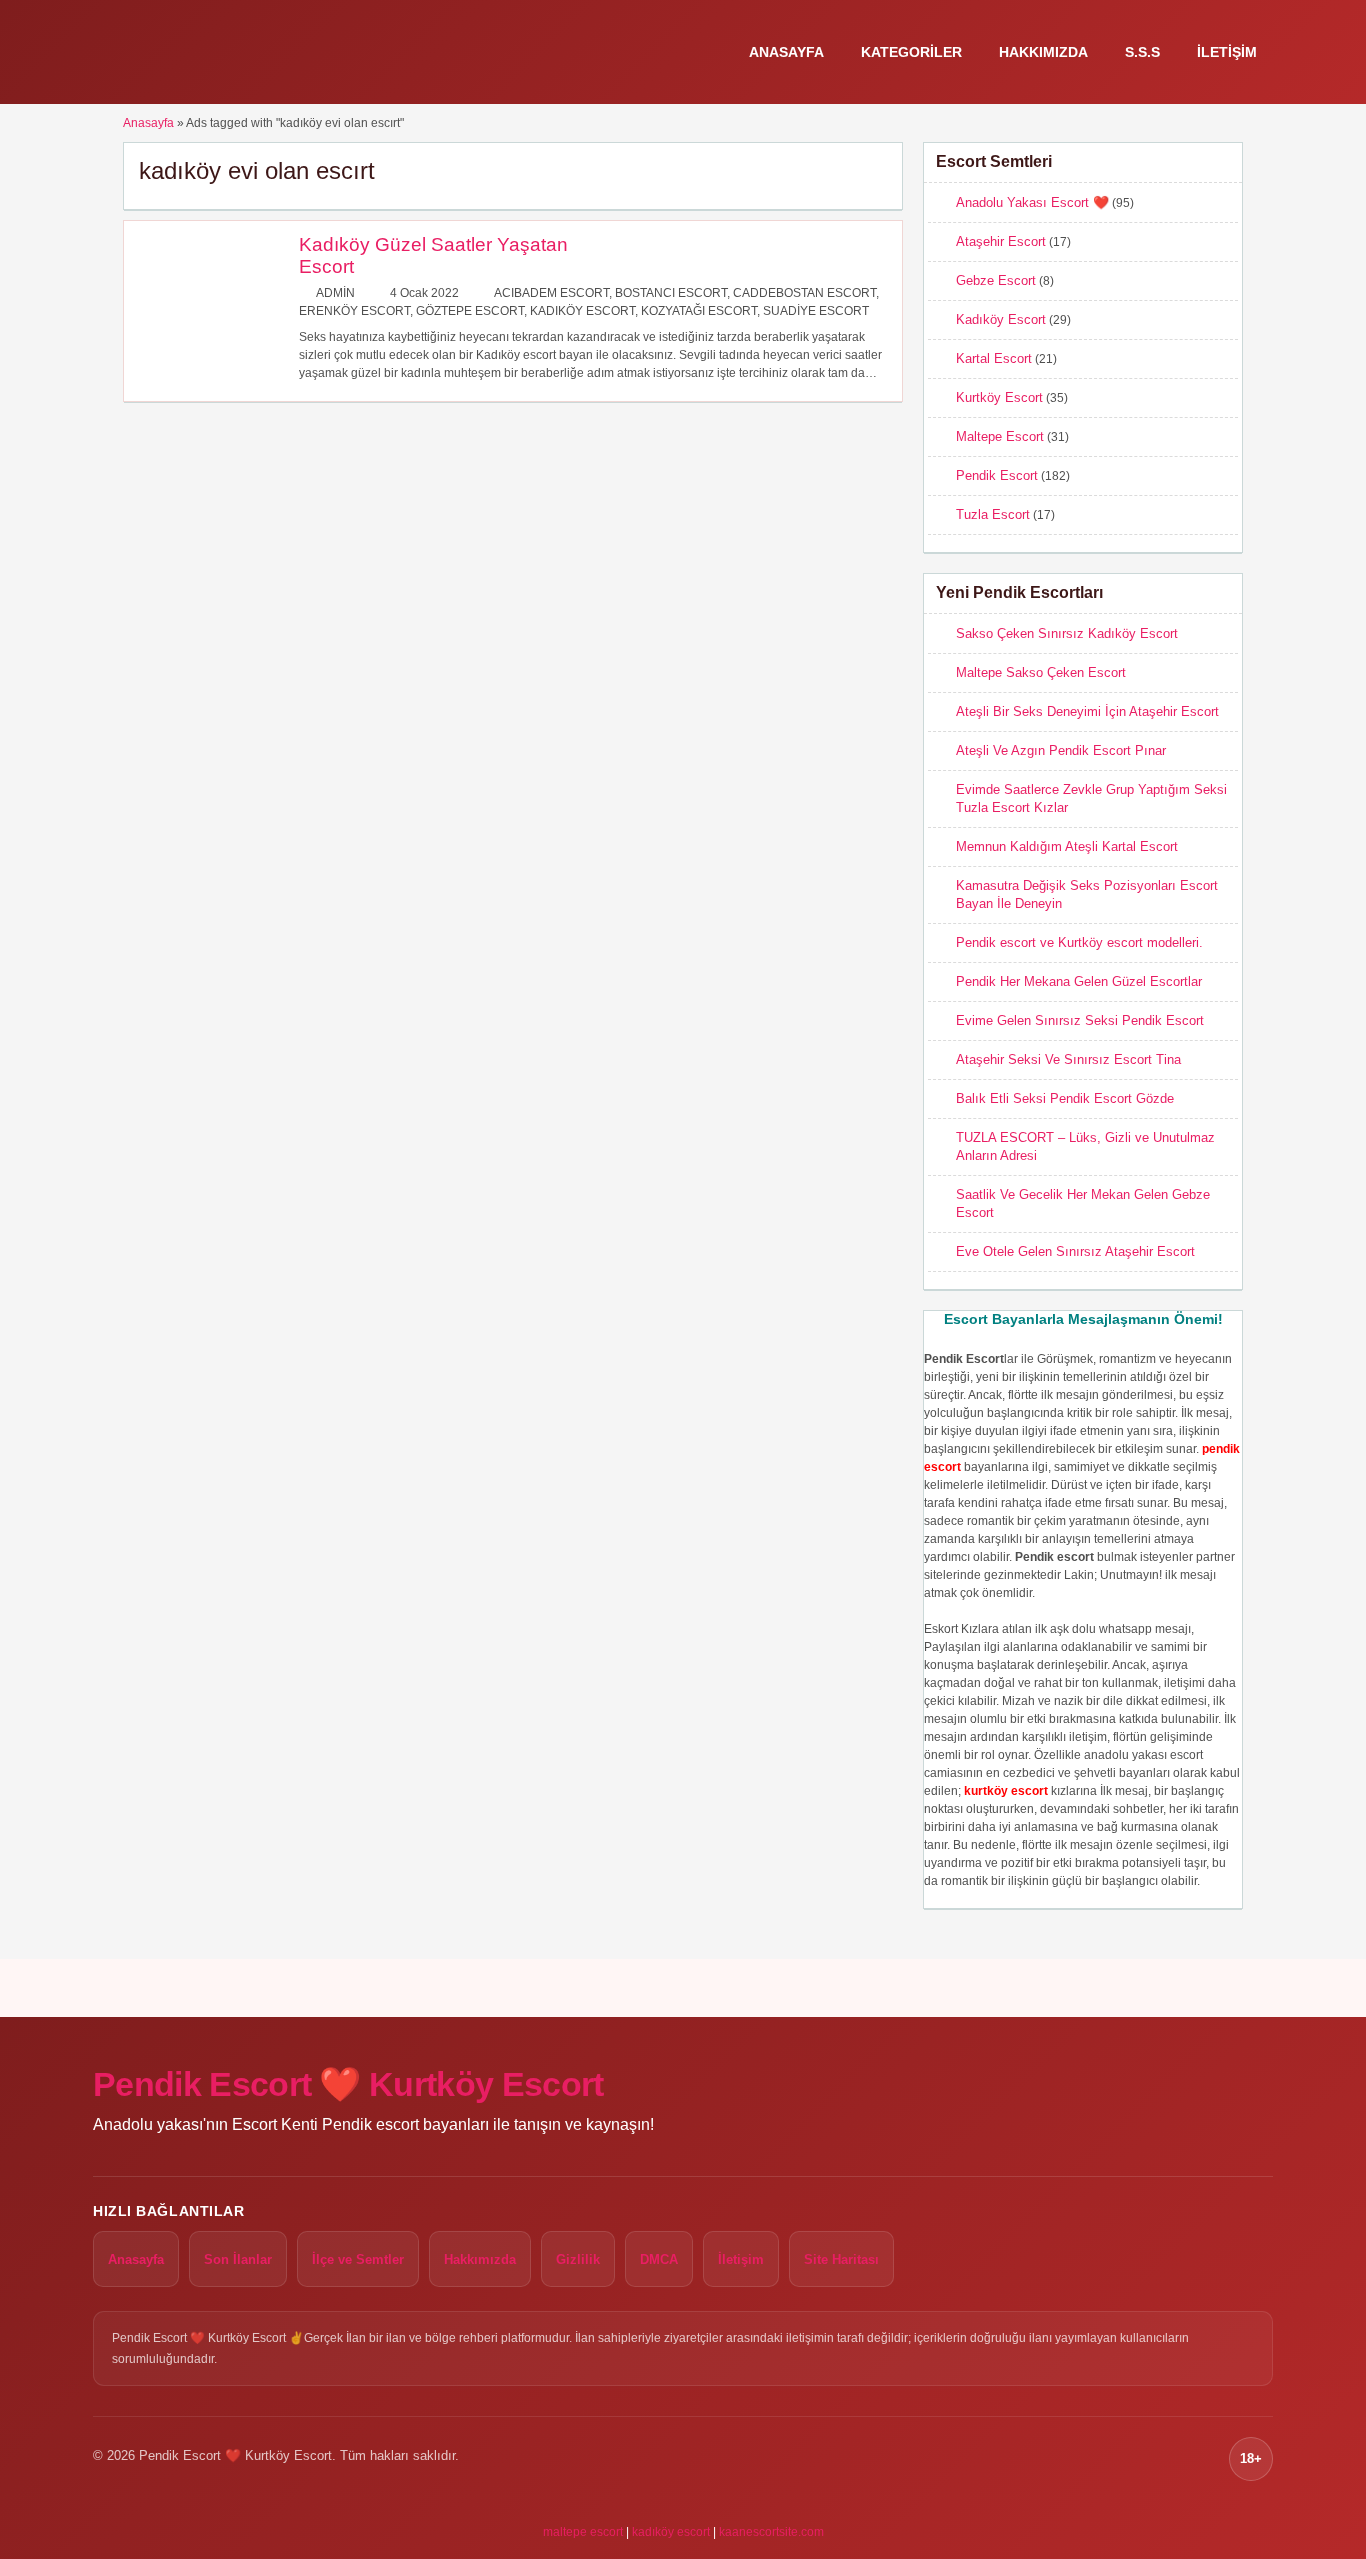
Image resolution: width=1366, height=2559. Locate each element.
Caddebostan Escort (804, 293)
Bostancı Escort (671, 293)
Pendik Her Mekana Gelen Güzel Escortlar (1079, 981)
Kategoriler (911, 52)
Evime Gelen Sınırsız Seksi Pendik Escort (1080, 1020)
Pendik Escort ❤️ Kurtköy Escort (348, 2084)
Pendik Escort (997, 475)
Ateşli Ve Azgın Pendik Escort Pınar (1061, 750)
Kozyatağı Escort (699, 311)
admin (335, 293)
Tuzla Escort (993, 514)
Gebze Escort (996, 280)
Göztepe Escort (470, 311)
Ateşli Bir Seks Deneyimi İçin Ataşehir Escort (1087, 711)
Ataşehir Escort (1001, 241)
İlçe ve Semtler (358, 2259)
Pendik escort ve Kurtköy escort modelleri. (1079, 942)
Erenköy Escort (354, 311)
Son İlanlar (238, 2259)
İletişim (1227, 52)
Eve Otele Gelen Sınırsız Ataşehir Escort (1075, 1251)
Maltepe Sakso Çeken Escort (1041, 672)
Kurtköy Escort (999, 397)
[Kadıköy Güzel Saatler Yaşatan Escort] (207, 370)
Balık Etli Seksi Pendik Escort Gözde (1065, 1098)
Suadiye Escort (816, 311)
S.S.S (1142, 52)
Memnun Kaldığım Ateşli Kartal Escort (1067, 846)
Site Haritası (841, 2259)
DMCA (659, 2259)
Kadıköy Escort (582, 311)
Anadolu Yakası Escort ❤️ (1032, 202)
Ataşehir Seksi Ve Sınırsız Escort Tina (1068, 1059)
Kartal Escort (994, 358)
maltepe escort (583, 2532)
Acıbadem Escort (551, 293)
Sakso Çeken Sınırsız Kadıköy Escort (1067, 633)
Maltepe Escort (1000, 436)
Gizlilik (578, 2259)
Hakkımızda (1043, 52)
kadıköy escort (671, 2532)
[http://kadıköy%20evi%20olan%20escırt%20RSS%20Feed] (877, 170)
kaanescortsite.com (771, 2532)
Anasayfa (786, 52)
